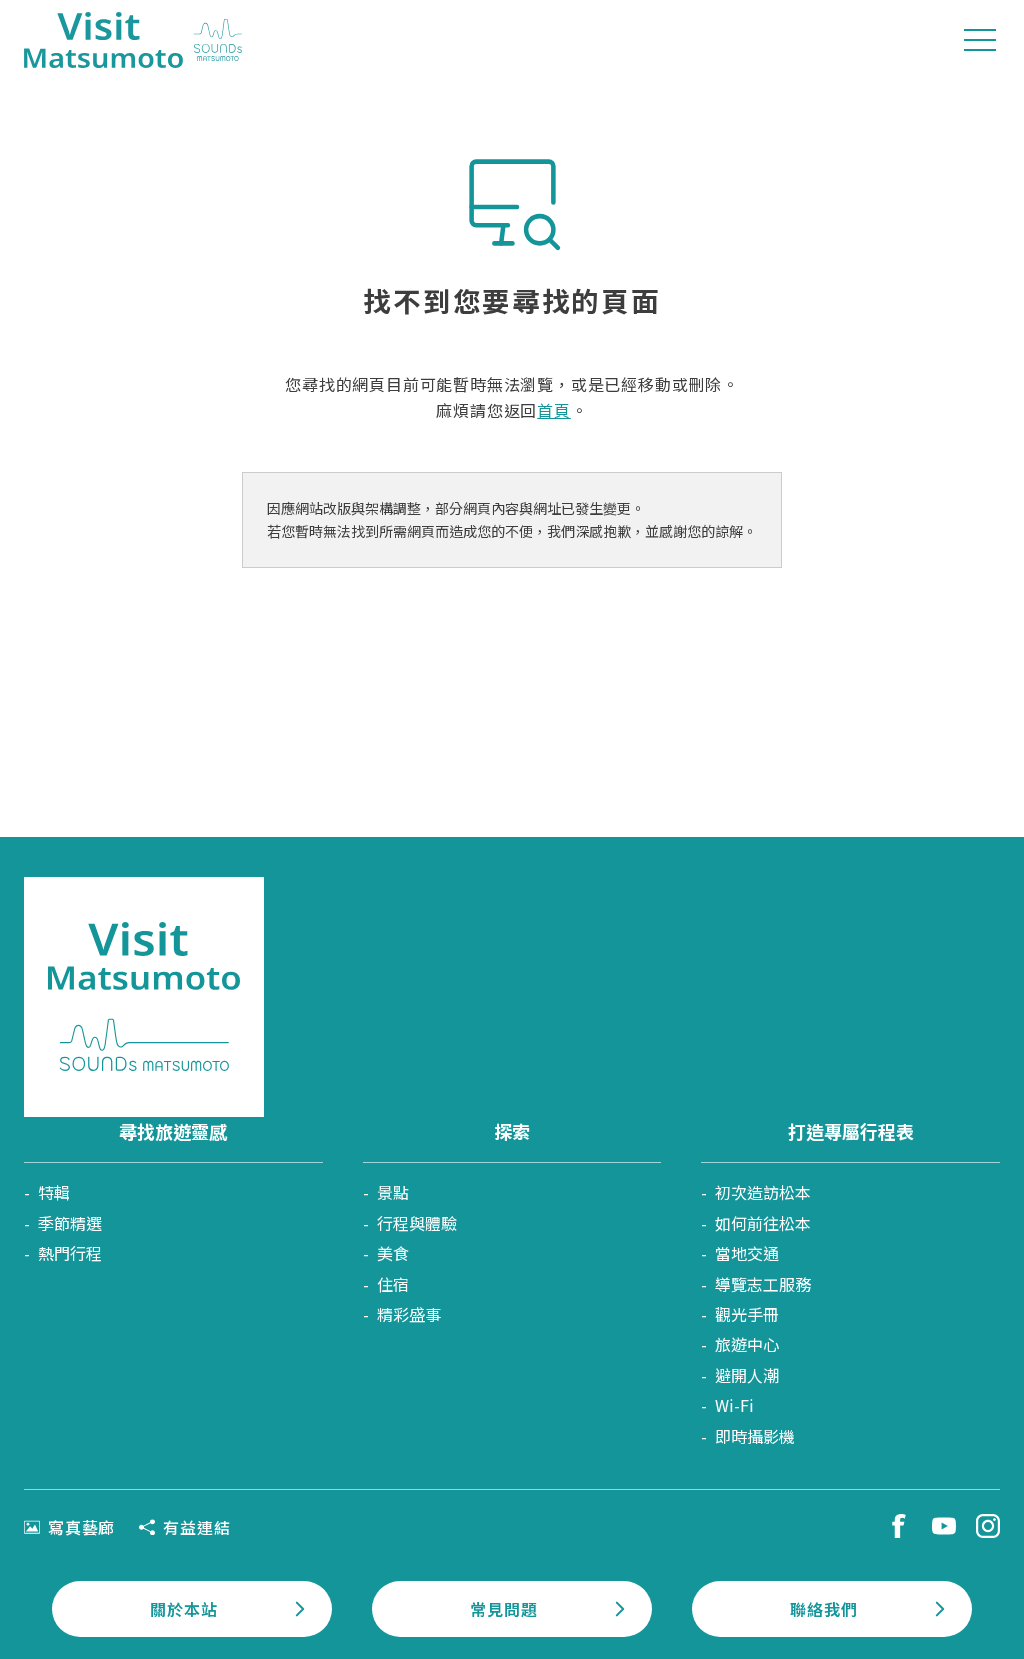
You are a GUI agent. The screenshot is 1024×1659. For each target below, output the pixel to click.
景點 (393, 1192)
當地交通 (747, 1253)
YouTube (944, 1526)
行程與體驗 (417, 1223)
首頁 (554, 410)
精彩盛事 (409, 1314)
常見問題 (503, 1609)
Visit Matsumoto (133, 40)
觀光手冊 (747, 1314)
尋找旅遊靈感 (173, 1131)
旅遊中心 (747, 1344)
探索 (512, 1131)
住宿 (393, 1284)
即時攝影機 (755, 1436)
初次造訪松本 (763, 1192)
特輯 (54, 1192)
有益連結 (196, 1527)
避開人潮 (747, 1375)
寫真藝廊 (81, 1527)
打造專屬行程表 (851, 1131)
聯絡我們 (823, 1609)
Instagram (988, 1526)
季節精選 (70, 1223)
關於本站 (183, 1609)
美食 (393, 1253)
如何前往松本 (763, 1223)
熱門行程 (70, 1253)
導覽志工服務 (763, 1284)
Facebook (899, 1526)
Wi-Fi (734, 1405)
